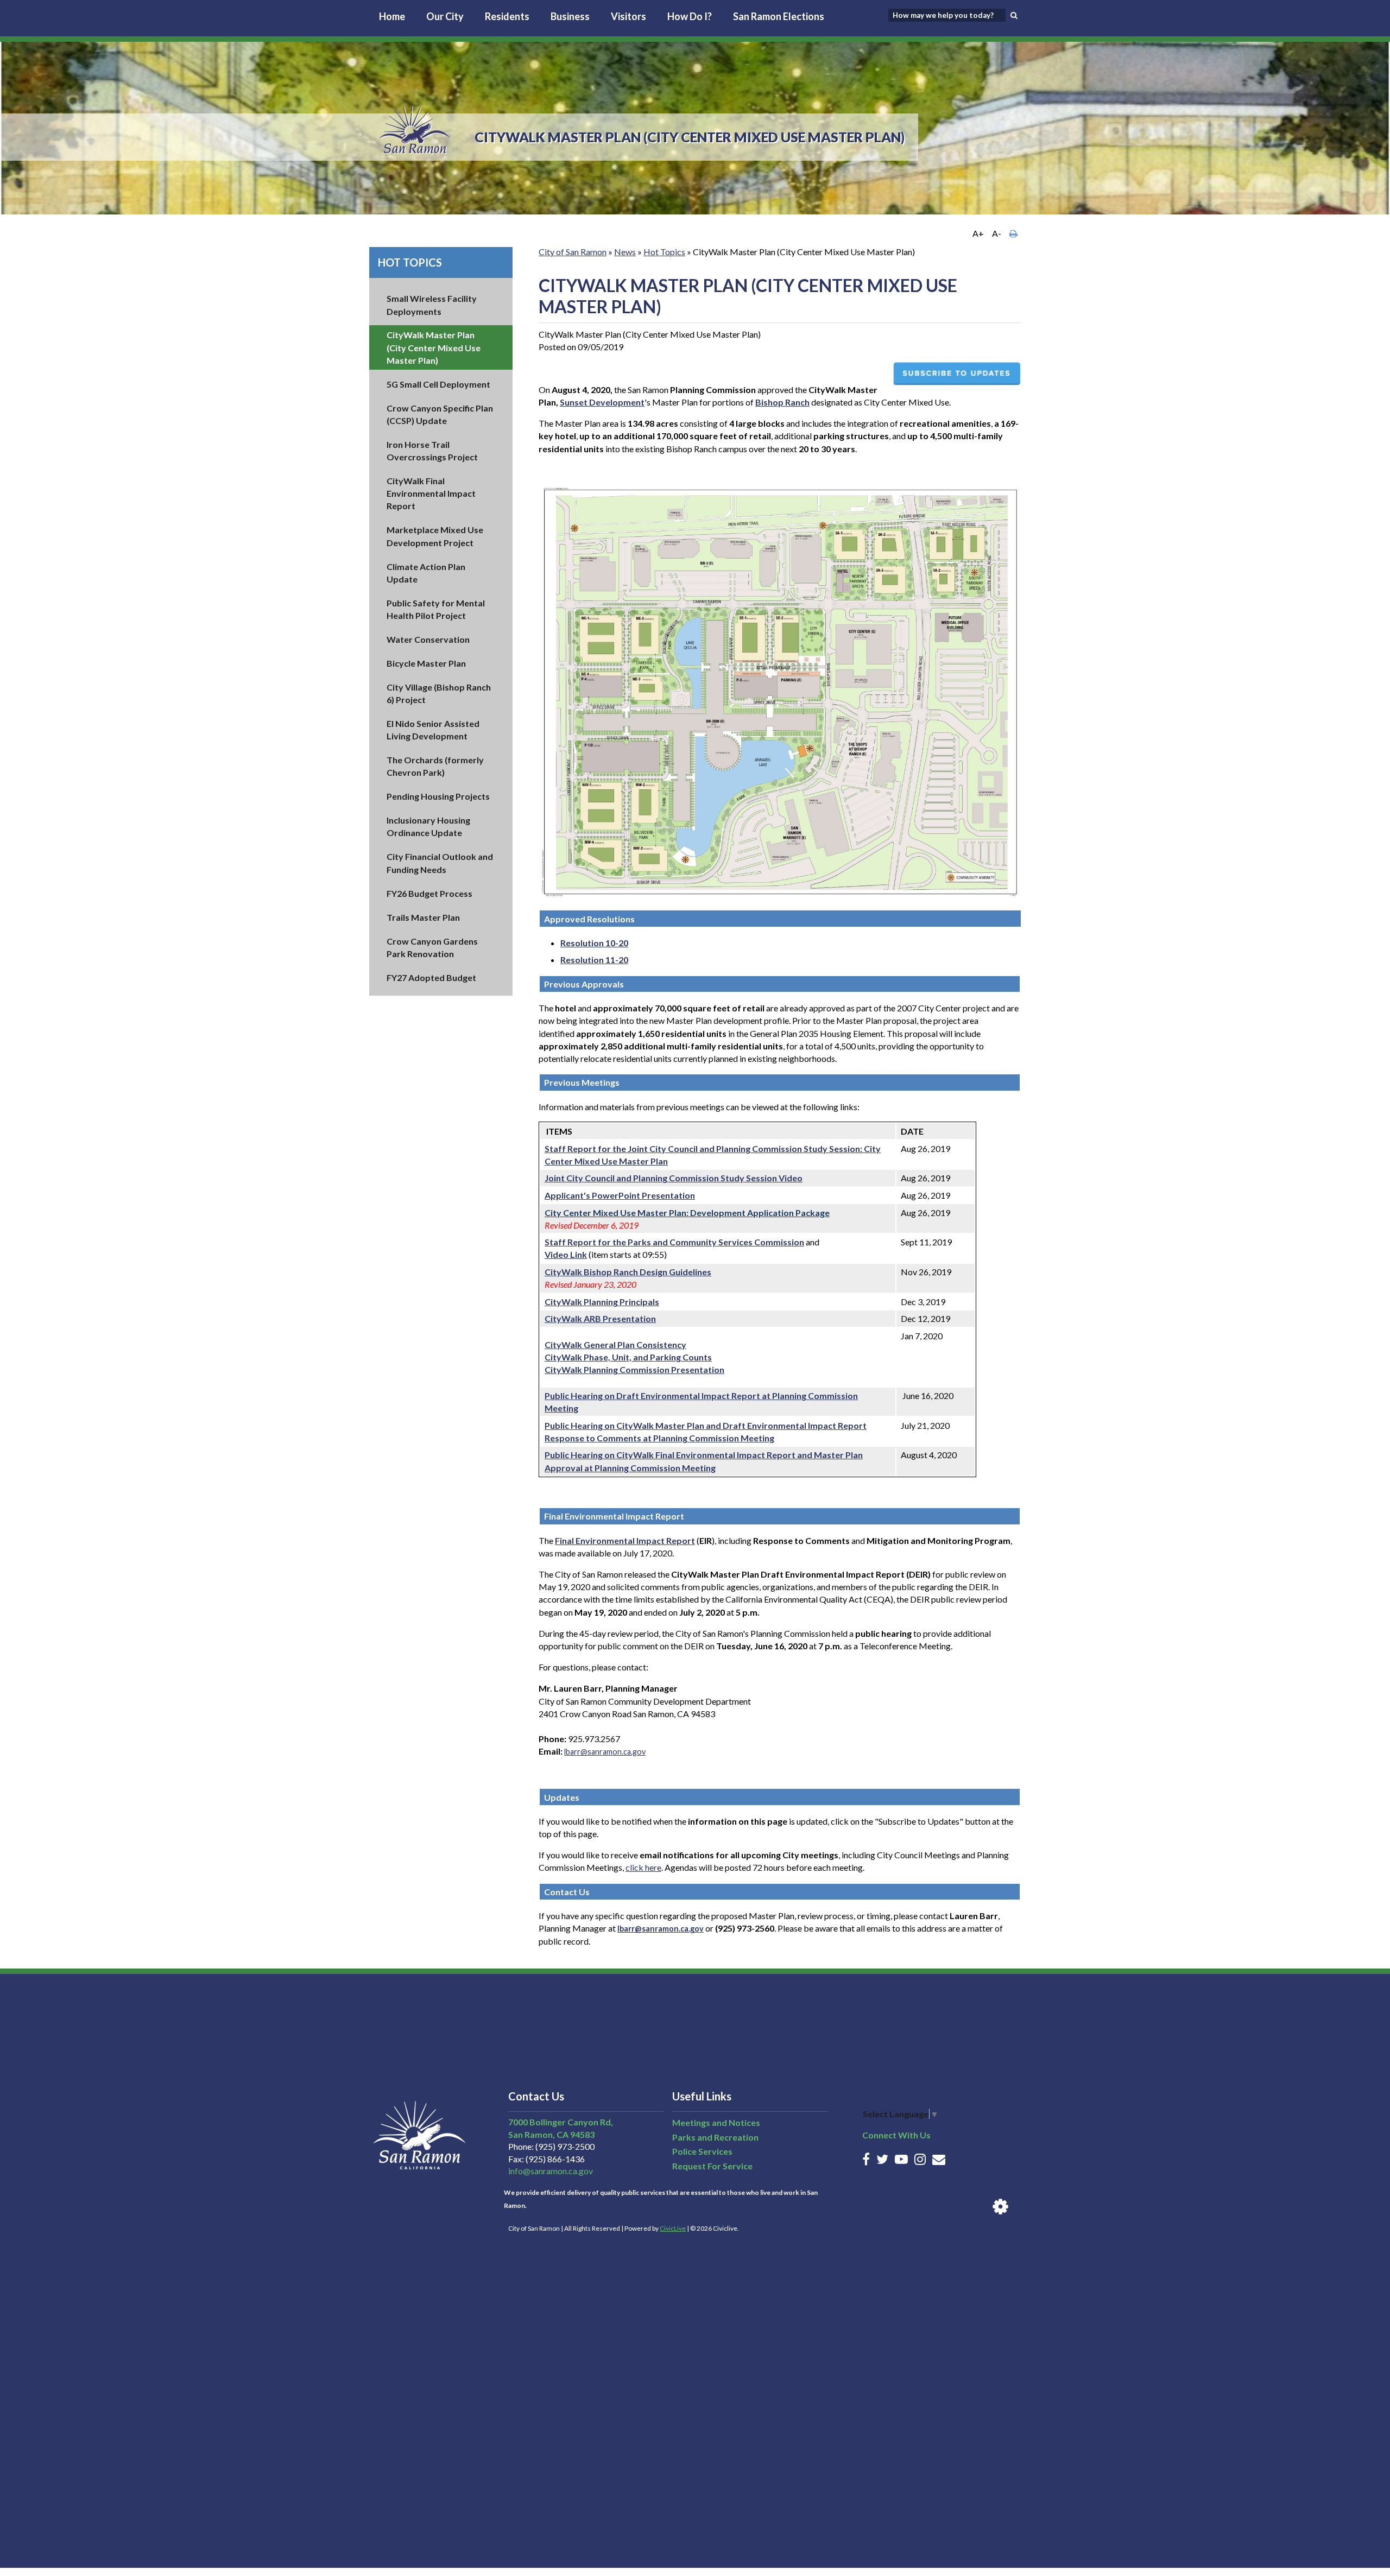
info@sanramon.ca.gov (551, 2171)
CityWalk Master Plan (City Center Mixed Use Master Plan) (434, 347)
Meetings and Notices (716, 2122)
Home (392, 16)
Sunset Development (602, 402)
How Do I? (690, 16)
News (625, 252)
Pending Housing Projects (438, 796)
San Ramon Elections (779, 16)
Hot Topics (410, 262)
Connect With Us (896, 2135)
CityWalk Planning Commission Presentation (634, 1369)
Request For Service (712, 2166)
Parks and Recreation (715, 2137)
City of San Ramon (573, 252)
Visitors (628, 16)
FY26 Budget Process (429, 893)
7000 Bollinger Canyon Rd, (561, 2122)
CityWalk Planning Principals (602, 1302)
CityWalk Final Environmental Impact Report (431, 493)
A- (997, 233)
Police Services (702, 2151)
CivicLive (673, 2228)
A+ (978, 233)
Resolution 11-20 (594, 960)
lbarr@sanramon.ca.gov (605, 1752)
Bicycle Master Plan (426, 663)
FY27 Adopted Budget (431, 977)
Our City (445, 16)
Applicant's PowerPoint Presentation (620, 1195)
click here (643, 1867)
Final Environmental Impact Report (625, 1540)
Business (570, 16)
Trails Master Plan (423, 917)
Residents (507, 16)
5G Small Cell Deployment (438, 384)
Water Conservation (428, 639)
